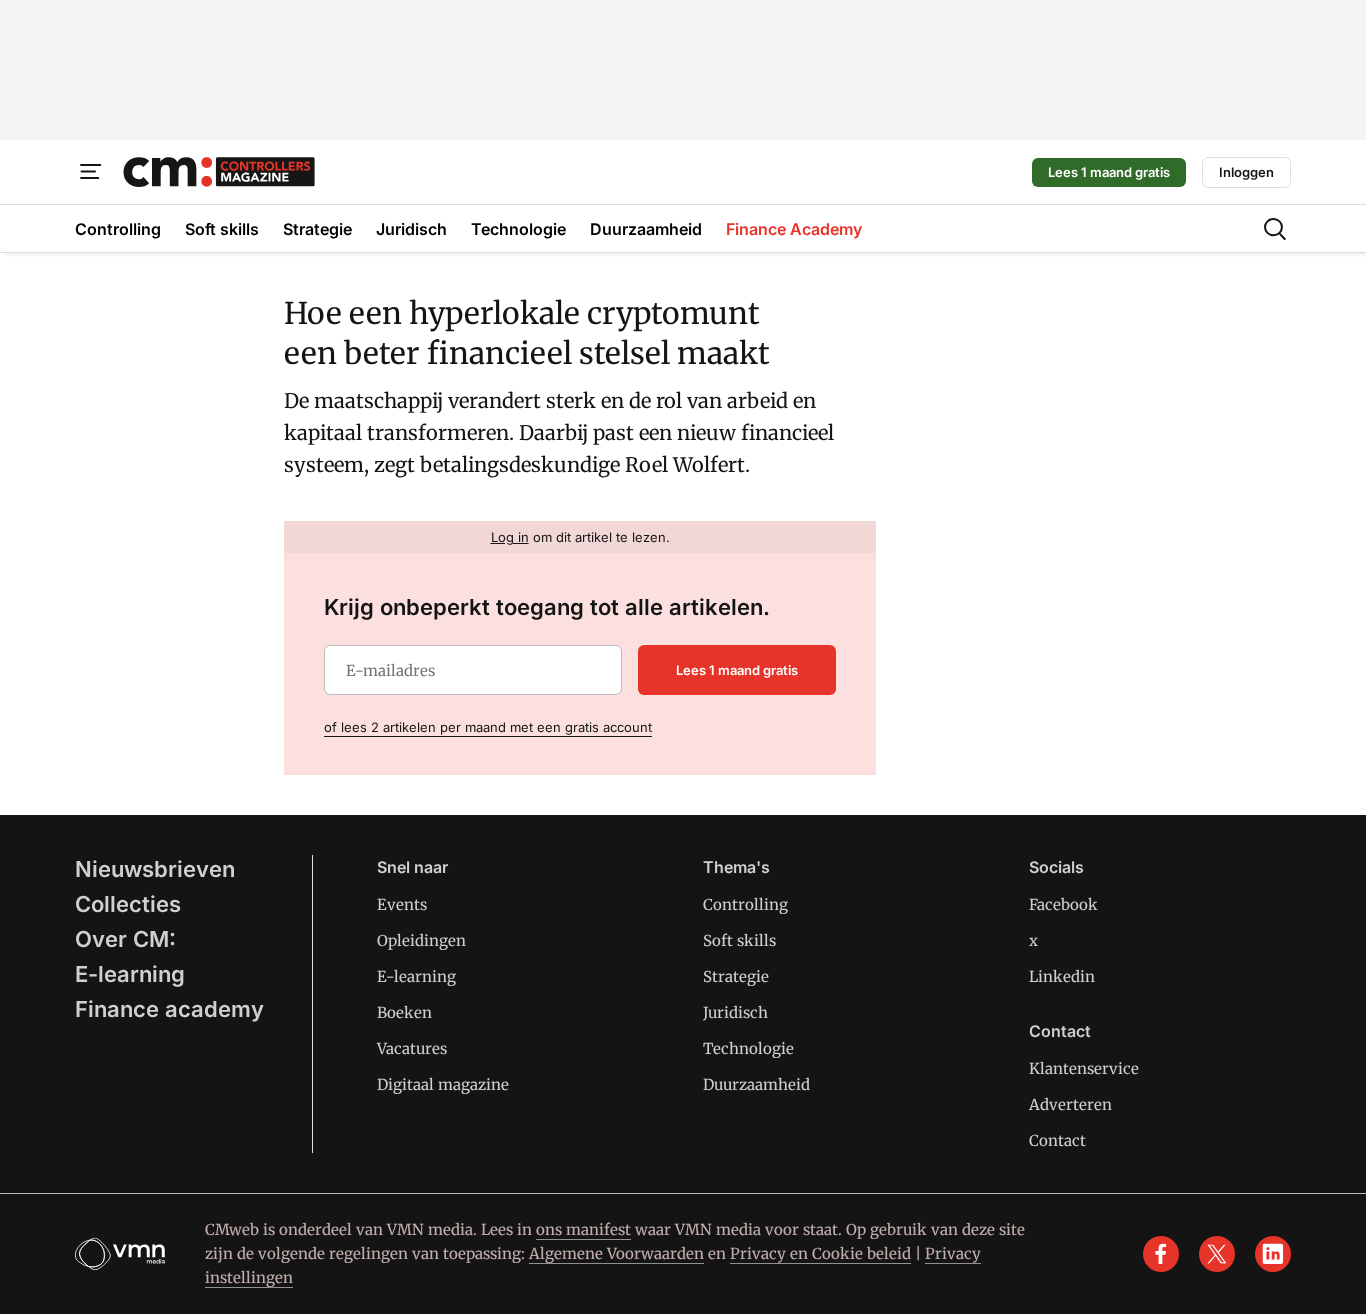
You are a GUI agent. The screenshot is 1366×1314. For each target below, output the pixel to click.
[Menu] (91, 172)
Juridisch (735, 1012)
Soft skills (739, 940)
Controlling (745, 904)
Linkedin (1062, 976)
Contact (1057, 1140)
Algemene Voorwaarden (616, 1253)
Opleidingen (421, 940)
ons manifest (583, 1229)
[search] (1275, 229)
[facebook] (1161, 1254)
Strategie (736, 976)
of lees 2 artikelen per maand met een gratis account (488, 727)
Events (402, 904)
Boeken (404, 1012)
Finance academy (169, 1009)
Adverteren (1070, 1104)
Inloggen (1246, 172)
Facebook (1063, 904)
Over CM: (125, 939)
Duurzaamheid (756, 1084)
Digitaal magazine (443, 1084)
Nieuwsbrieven (155, 869)
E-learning (130, 974)
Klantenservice (1084, 1068)
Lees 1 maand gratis (1109, 172)
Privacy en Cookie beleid (820, 1253)
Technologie (748, 1048)
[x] (1217, 1254)
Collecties (128, 904)
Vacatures (412, 1048)
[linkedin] (1273, 1254)
